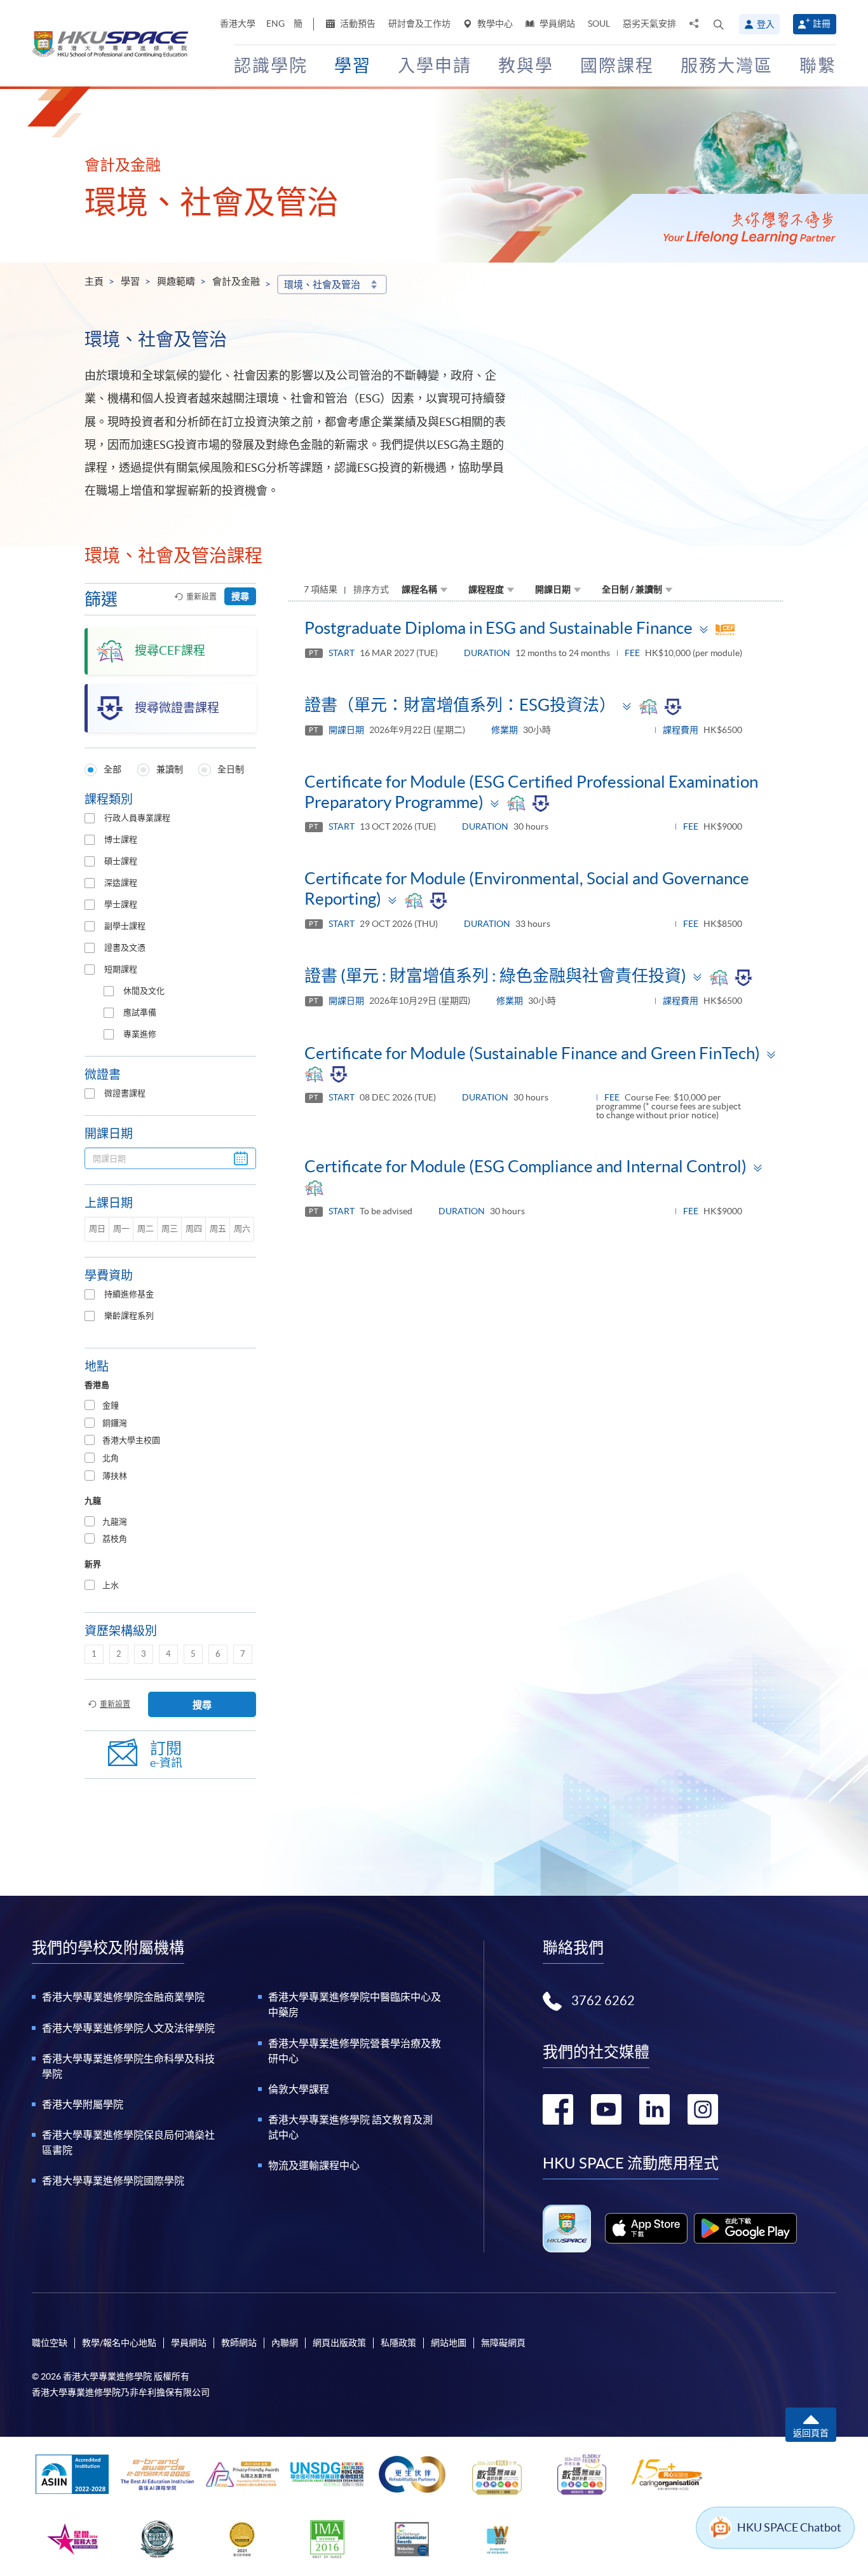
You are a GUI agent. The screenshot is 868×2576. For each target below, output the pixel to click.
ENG (275, 24)
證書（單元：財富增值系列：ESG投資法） (460, 705)
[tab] (170, 1406)
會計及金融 (236, 281)
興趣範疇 (176, 281)
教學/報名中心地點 (119, 2343)
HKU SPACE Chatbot (789, 2527)
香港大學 (238, 24)
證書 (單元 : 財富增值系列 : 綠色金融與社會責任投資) (495, 976)
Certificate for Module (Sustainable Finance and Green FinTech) (532, 1053)
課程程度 (486, 589)
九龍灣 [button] (115, 1522)
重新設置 (201, 597)
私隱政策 (398, 2343)
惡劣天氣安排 (649, 24)
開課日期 (553, 589)
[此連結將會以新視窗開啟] (647, 2228)
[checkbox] (90, 818)
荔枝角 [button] (115, 1539)
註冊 (822, 24)
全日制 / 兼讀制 (632, 589)
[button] (719, 24)
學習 (130, 281)
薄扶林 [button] (115, 1476)
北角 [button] (111, 1458)
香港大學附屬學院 (83, 2104)
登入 (766, 24)
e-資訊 (166, 1754)
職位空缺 (50, 2343)
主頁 (94, 281)
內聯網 (285, 2343)
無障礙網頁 (503, 2343)
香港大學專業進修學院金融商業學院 (123, 1997)
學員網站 (556, 24)
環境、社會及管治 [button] (322, 284)
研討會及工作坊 (419, 24)
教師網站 (239, 2343)
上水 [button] (111, 1585)
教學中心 (494, 24)
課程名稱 (419, 589)
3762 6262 (603, 2001)
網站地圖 (449, 2343)
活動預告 (357, 24)
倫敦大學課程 (299, 2089)
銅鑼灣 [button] (115, 1423)
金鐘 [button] (111, 1405)
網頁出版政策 (339, 2343)
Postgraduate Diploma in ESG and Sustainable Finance (498, 628)
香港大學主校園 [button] (131, 1440)
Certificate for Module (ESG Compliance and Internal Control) (526, 1166)
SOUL (599, 24)
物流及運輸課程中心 (314, 2165)
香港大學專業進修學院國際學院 (113, 2181)
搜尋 (240, 596)
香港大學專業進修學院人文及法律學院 (128, 2028)
